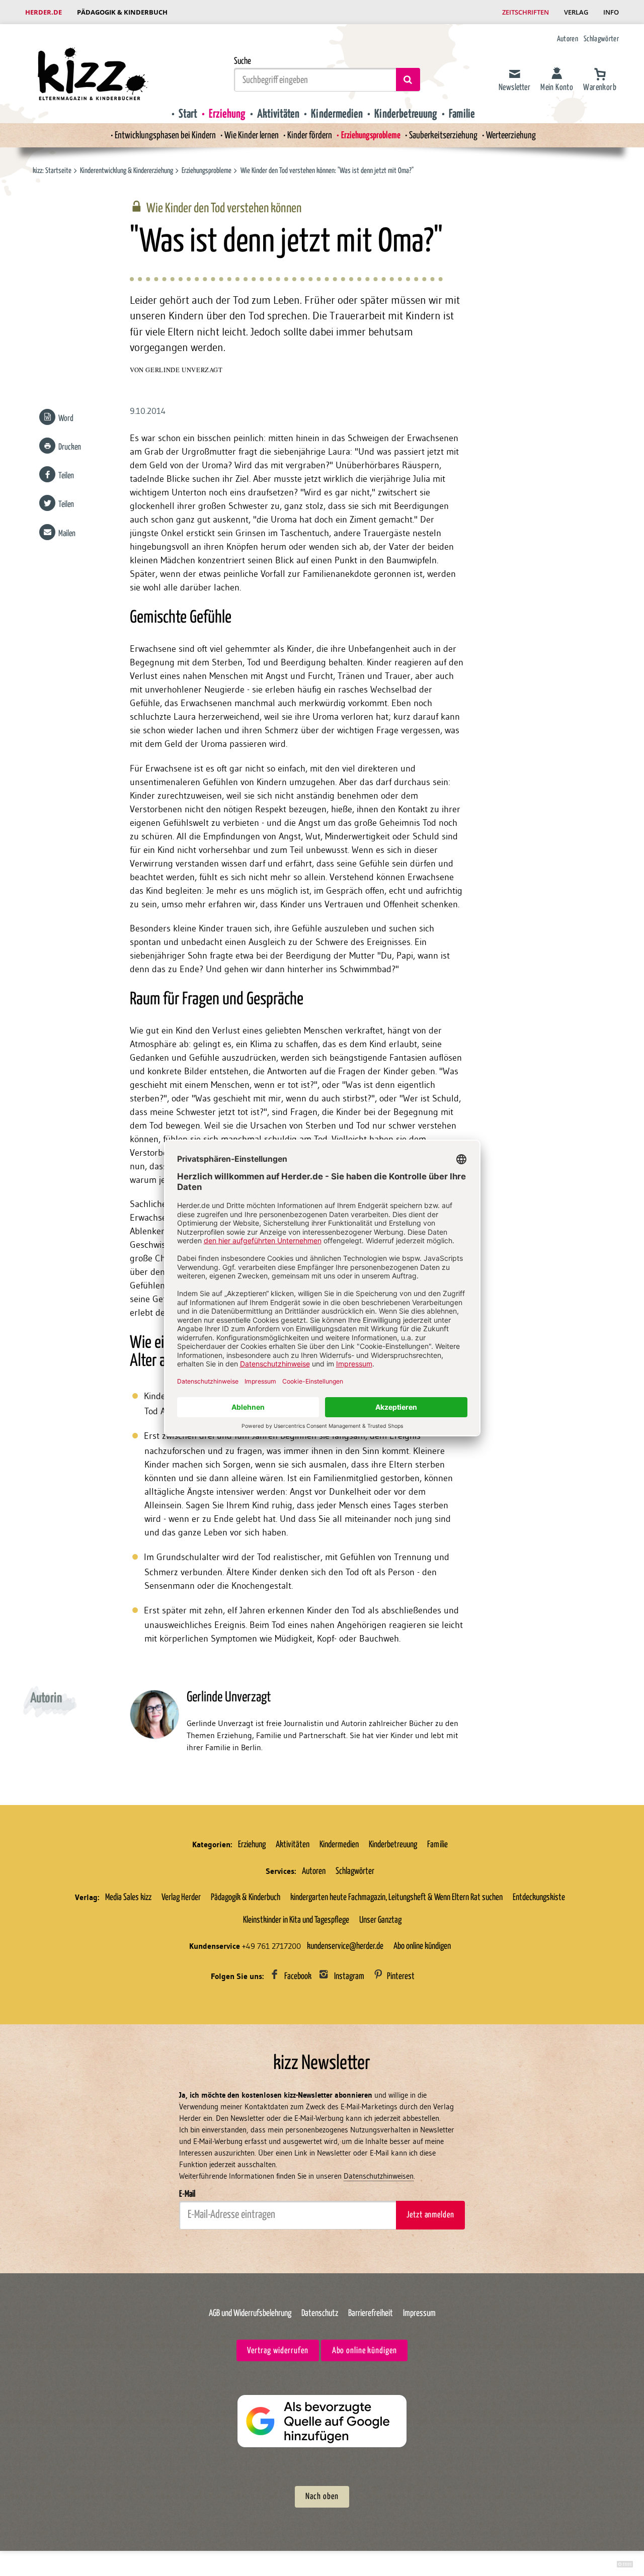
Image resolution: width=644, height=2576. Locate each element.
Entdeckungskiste (539, 1898)
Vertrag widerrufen (277, 2351)
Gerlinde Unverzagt (184, 370)
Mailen (67, 534)
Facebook (298, 1977)
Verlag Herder (181, 1898)
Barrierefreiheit (371, 2313)
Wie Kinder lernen (252, 136)
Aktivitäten (278, 114)
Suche (243, 61)
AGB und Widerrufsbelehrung (250, 2313)
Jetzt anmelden (430, 2215)
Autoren (568, 39)
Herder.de (44, 12)
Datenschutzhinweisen (379, 2176)
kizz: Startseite (52, 171)
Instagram (349, 1977)
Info (611, 12)
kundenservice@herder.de (345, 1946)
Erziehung (227, 114)
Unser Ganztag (380, 1920)
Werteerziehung (511, 136)
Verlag (576, 12)
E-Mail (187, 2194)
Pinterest (401, 1977)
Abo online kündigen (422, 1946)
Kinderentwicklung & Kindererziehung (127, 171)
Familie (462, 114)
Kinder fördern (310, 136)
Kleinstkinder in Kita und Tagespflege (296, 1920)
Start (188, 114)
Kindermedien (337, 114)
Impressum (419, 2313)
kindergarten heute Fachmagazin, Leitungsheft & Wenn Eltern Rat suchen (396, 1898)
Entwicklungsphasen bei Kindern (165, 136)
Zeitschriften (526, 12)
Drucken (70, 447)
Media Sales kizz (128, 1898)
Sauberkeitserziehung (443, 136)
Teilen (66, 476)
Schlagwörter (601, 39)
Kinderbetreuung (406, 114)
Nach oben (322, 2497)
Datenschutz (320, 2313)
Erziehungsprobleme (371, 136)
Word (66, 419)
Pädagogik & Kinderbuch (122, 12)
